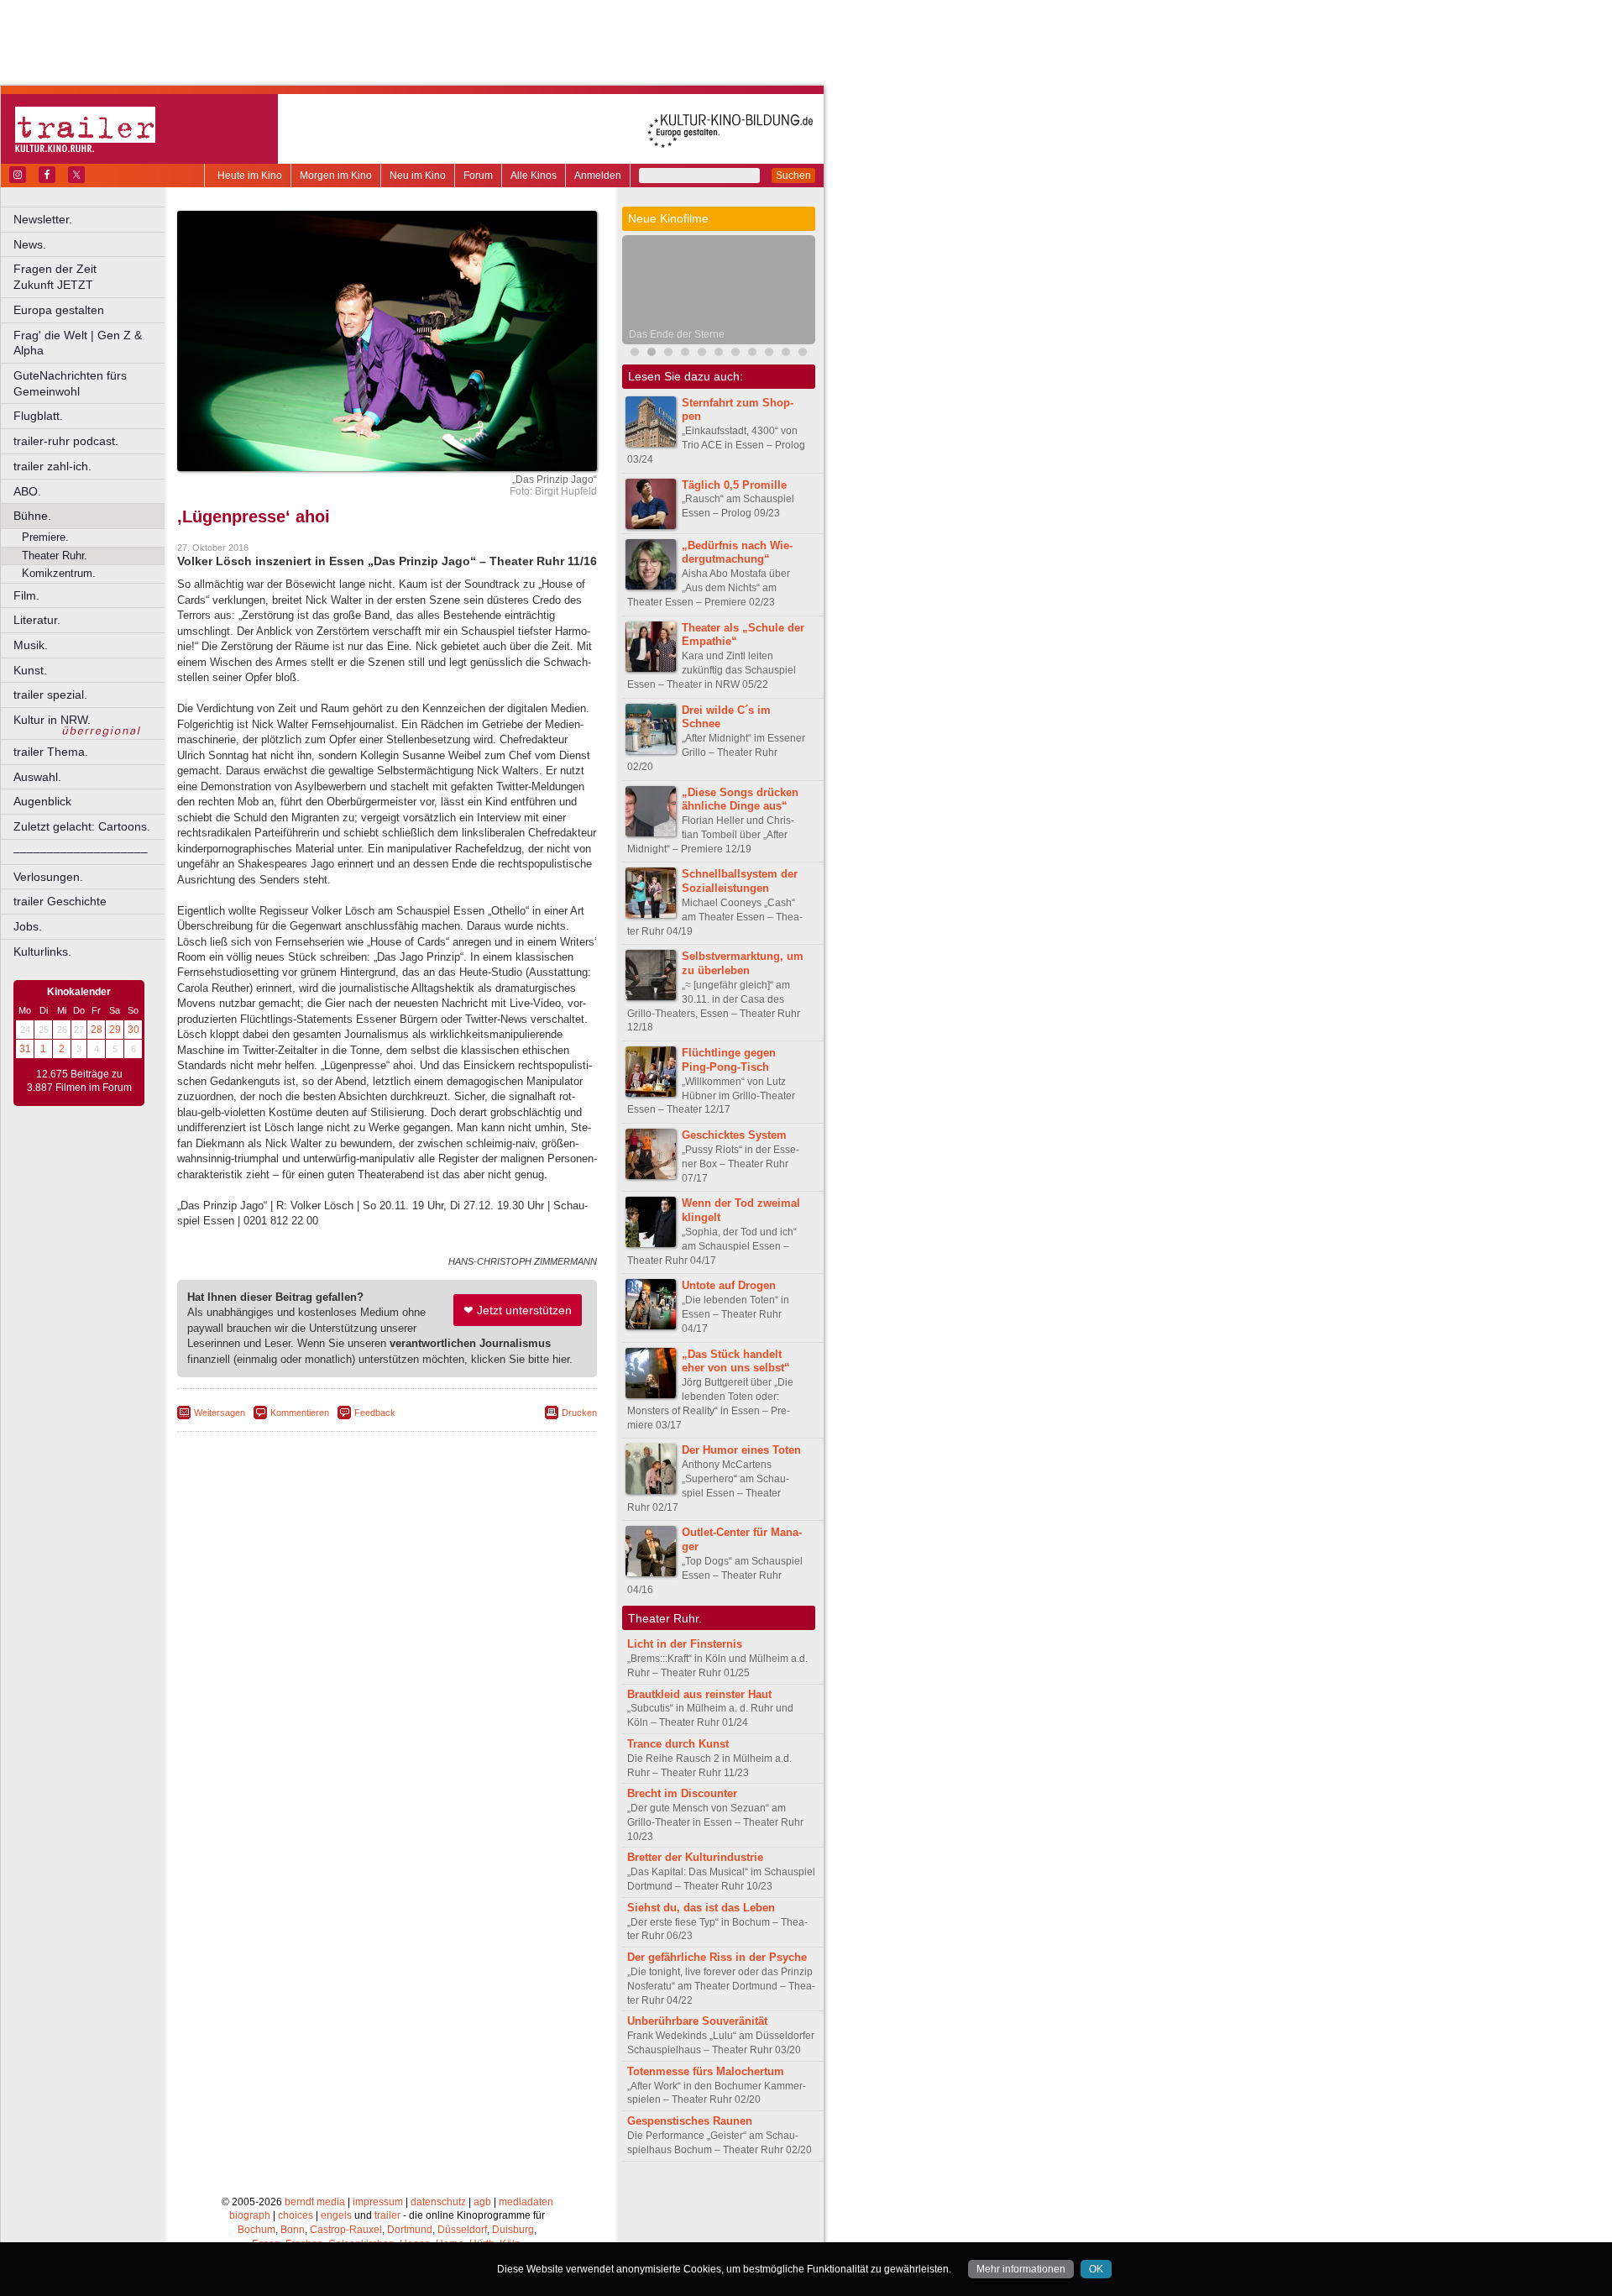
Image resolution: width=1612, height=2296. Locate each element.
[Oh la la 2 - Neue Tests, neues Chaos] (702, 354)
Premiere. (45, 537)
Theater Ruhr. (55, 556)
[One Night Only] (635, 354)
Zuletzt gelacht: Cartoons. (82, 826)
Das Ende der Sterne (677, 334)
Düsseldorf (462, 2230)
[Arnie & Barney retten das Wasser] (786, 354)
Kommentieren (300, 1413)
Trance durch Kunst (678, 1744)
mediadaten (526, 2202)
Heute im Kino (250, 176)
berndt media (315, 2202)
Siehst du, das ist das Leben (701, 1908)
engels (336, 2215)
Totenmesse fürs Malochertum (706, 2071)
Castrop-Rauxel (346, 2230)
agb (482, 2202)
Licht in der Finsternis (685, 1644)
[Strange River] (803, 354)
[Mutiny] (685, 354)
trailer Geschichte (60, 901)
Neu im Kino (418, 176)
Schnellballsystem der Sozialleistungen (740, 881)
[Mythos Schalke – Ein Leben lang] (719, 354)
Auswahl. (37, 777)
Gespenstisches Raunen (690, 2121)
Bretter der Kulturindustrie (695, 1857)
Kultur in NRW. (52, 720)
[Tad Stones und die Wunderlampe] (668, 354)
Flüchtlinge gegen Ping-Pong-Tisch (729, 1060)
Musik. (31, 645)
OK (1096, 2269)
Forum (478, 176)
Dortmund (410, 2230)
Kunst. (30, 670)
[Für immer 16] (769, 354)
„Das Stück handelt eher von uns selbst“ (736, 1361)
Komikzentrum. (59, 573)
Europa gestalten (59, 310)
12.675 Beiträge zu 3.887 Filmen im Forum (79, 1081)
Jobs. (28, 926)
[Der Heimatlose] (735, 354)
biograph (250, 2215)
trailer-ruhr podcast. (66, 441)
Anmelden (598, 176)
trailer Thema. (51, 752)
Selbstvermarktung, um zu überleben (743, 963)
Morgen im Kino (336, 176)
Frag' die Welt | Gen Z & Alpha (78, 343)
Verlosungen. (48, 877)
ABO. (27, 491)
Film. (26, 595)
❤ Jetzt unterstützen (518, 1310)
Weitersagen (220, 1413)
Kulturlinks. (42, 951)
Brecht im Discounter (682, 1793)
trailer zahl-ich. (52, 466)
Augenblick (42, 801)
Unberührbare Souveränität (697, 2021)
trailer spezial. (50, 695)
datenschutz (438, 2202)
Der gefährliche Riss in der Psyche (717, 1957)
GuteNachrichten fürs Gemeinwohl (70, 383)
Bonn (293, 2230)
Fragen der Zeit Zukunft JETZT (90, 277)
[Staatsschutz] (752, 354)
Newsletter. (43, 219)
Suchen (793, 176)
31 (25, 1049)
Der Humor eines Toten (741, 1450)
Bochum (256, 2230)
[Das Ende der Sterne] (652, 354)
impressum (378, 2202)
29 (115, 1030)
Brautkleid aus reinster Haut (699, 1694)
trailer (387, 2215)
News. (30, 244)
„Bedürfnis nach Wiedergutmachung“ (737, 553)
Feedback (375, 1413)
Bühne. (32, 516)
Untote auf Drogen (729, 1285)
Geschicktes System (734, 1135)
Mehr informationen (1021, 2269)
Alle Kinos (534, 176)
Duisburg (513, 2230)
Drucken (579, 1413)
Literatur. (37, 620)
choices (296, 2215)
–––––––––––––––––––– (81, 852)
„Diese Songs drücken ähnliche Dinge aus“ (740, 799)
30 (133, 1030)
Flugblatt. (38, 416)
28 (97, 1030)
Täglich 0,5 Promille (734, 485)
